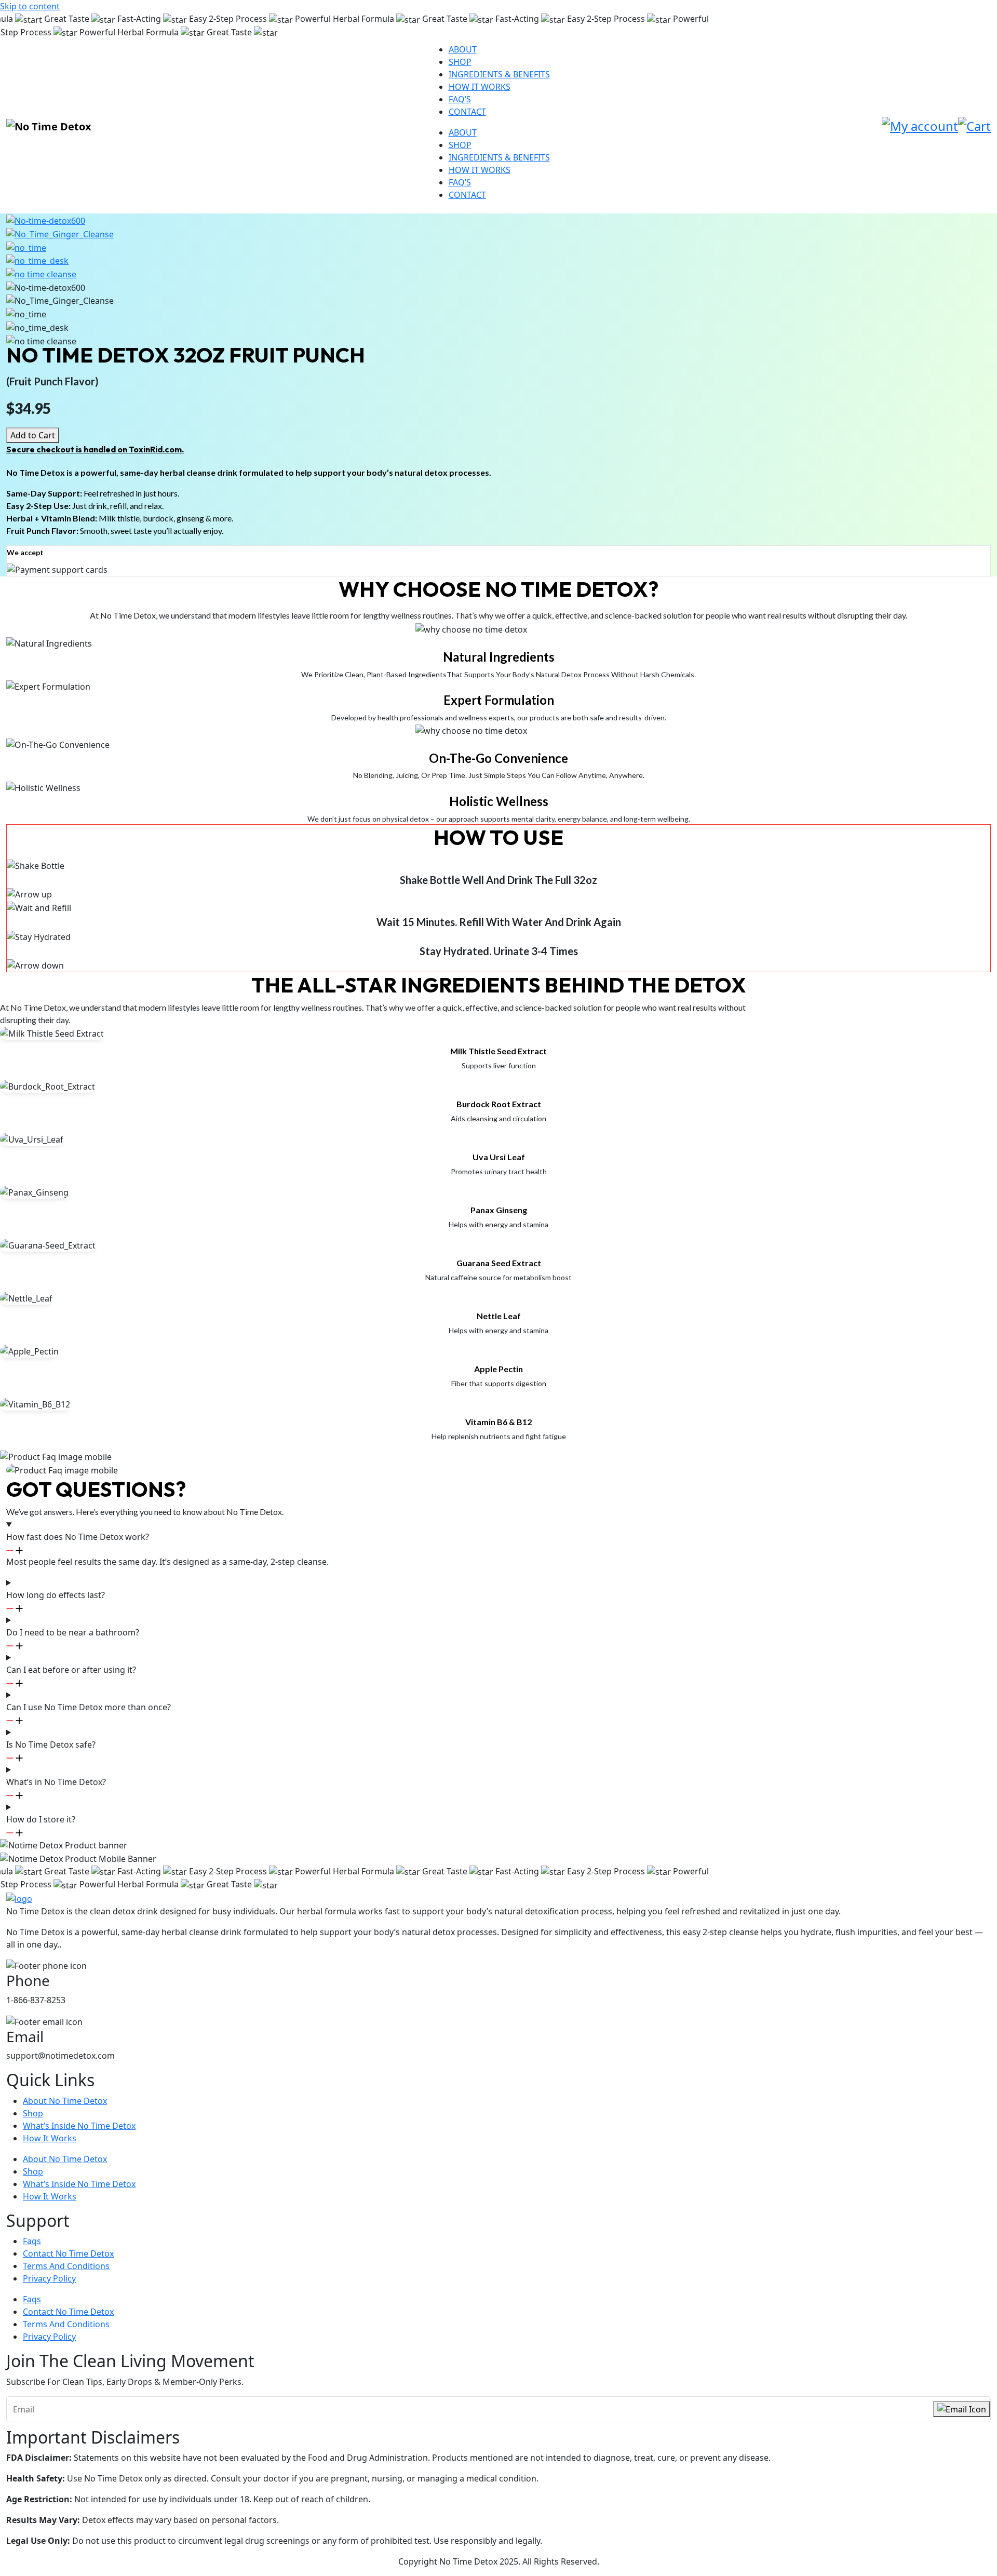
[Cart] (974, 126)
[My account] (920, 126)
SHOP (460, 62)
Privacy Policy (49, 2278)
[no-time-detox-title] (46, 220)
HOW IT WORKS (480, 87)
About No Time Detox (65, 2101)
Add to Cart (33, 435)
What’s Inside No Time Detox (79, 2126)
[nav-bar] (49, 127)
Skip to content (30, 6)
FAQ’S (460, 99)
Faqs (32, 2241)
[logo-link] (19, 1898)
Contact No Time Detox (68, 2253)
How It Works (50, 2138)
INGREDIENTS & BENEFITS (499, 74)
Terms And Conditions (66, 2266)
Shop (33, 2113)
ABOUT (463, 49)
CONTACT (467, 112)
